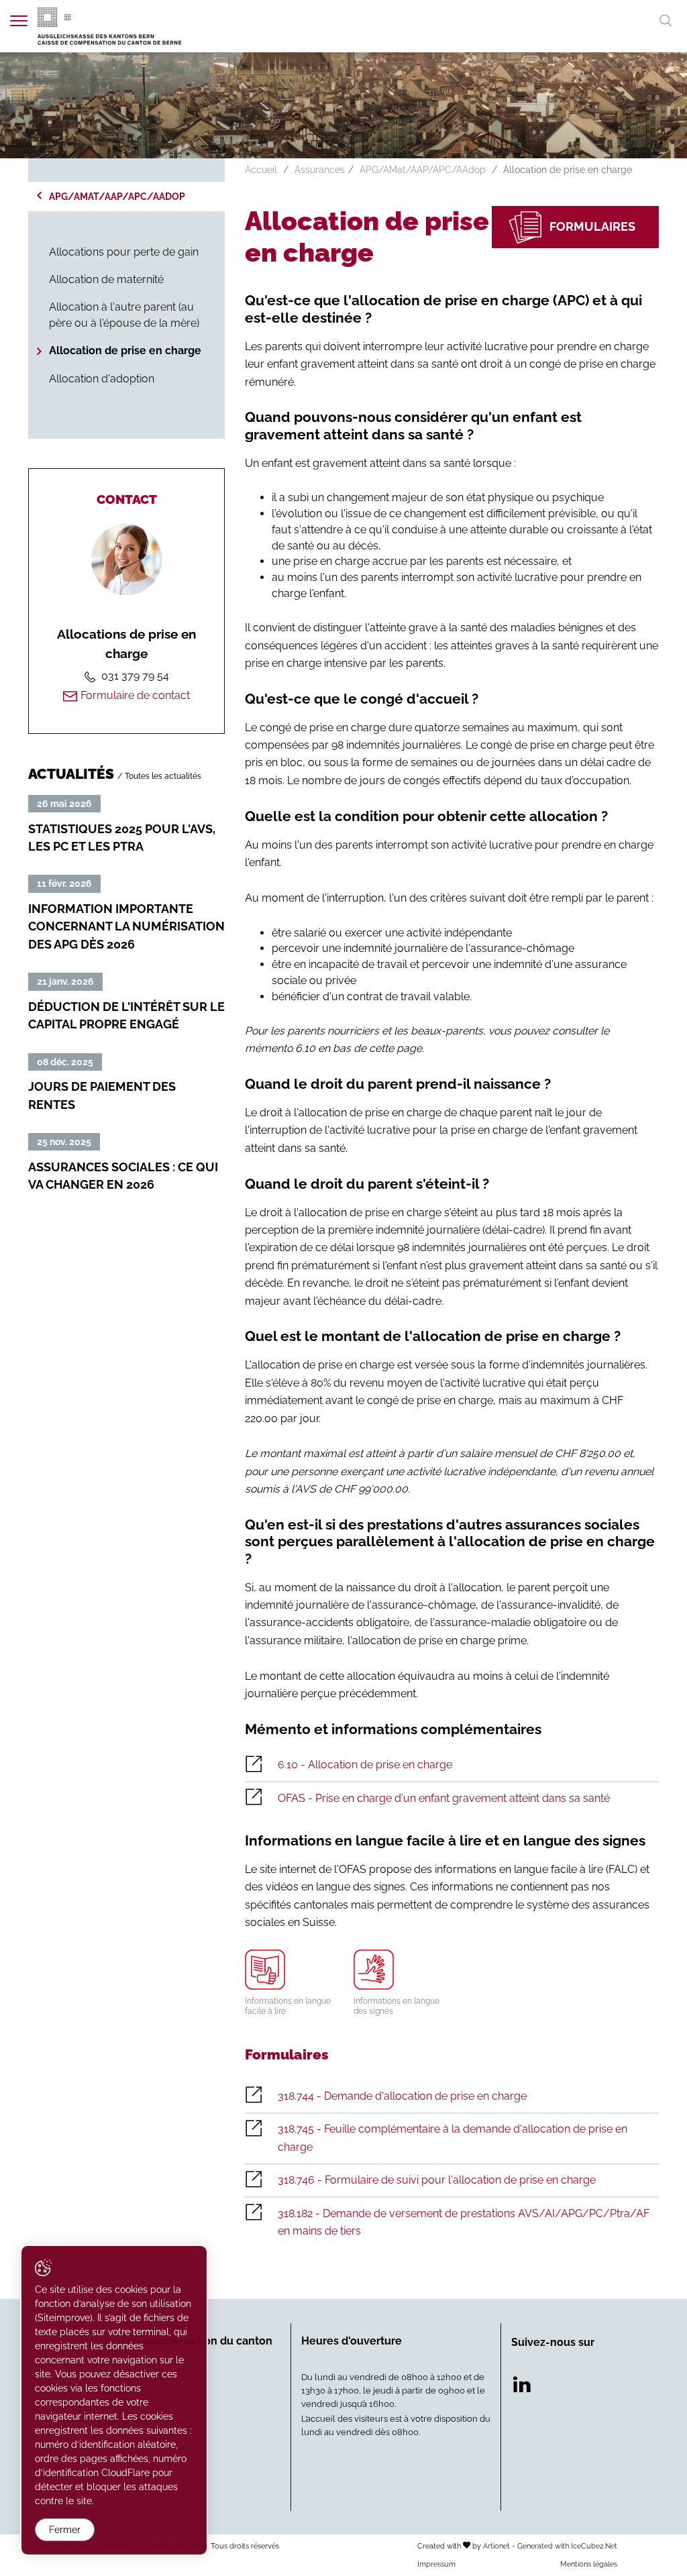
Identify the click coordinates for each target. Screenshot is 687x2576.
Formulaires (592, 226)
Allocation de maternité (106, 279)
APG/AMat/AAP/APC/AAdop (117, 197)
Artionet (496, 2546)
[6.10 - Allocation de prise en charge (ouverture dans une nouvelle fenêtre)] (452, 1766)
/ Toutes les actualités (159, 776)
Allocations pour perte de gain (124, 252)
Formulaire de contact (135, 695)
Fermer (65, 2530)
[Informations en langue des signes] (398, 1970)
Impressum (436, 2564)
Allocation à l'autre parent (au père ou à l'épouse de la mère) (124, 315)
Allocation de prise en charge (125, 351)
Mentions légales (589, 2564)
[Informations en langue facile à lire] (289, 1970)
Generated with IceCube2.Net (567, 2546)
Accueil (261, 170)
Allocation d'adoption (102, 379)
